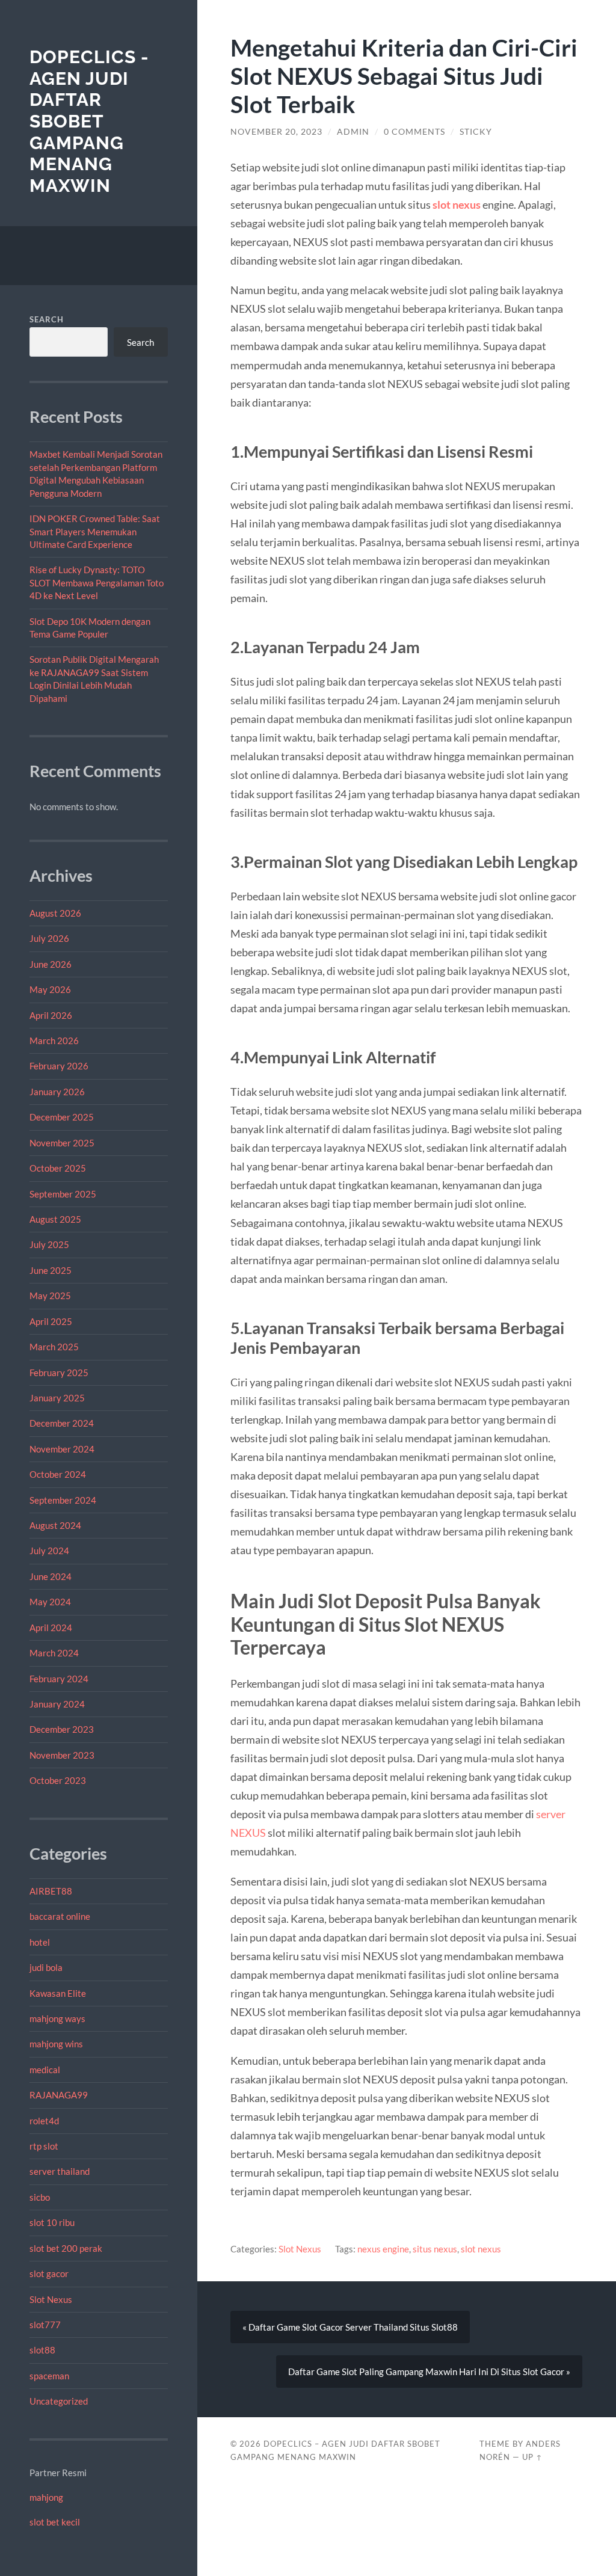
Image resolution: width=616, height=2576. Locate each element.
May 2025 (50, 1296)
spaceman (49, 2376)
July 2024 (49, 1551)
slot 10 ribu (52, 2222)
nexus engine (383, 2249)
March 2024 (54, 1653)
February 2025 (59, 1373)
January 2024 (57, 1704)
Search (47, 319)
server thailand (60, 2171)
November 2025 (62, 1143)
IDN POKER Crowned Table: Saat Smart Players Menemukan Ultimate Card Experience (95, 531)
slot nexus (457, 204)
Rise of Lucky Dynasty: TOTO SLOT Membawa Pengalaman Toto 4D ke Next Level (97, 583)
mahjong (46, 2497)
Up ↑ (532, 2457)
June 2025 (51, 1270)
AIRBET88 (51, 1891)
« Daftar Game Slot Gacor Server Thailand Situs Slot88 (350, 2327)
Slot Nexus (51, 2299)
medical (45, 2070)
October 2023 (58, 1780)
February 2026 (59, 1066)
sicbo (40, 2197)
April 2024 (51, 1628)
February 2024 (59, 1679)
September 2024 (63, 1500)
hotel (40, 1942)
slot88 (42, 2350)
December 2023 (62, 1729)
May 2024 (50, 1602)
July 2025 (49, 1244)
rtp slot (44, 2146)
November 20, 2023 (276, 132)
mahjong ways (57, 2018)
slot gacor (49, 2273)
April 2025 (51, 1321)
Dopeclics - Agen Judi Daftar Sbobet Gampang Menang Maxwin (89, 121)
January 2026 (57, 1092)
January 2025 (57, 1398)
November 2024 (62, 1449)
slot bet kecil (55, 2522)
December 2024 (62, 1423)
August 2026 (55, 913)
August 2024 (55, 1525)
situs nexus (435, 2249)
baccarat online (60, 1916)
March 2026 (54, 1041)
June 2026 (51, 964)
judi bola (46, 1967)
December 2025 (62, 1117)
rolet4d (44, 2121)
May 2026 (50, 989)
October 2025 (58, 1168)
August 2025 (55, 1219)
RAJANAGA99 (59, 2095)
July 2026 (49, 938)
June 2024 (51, 1576)
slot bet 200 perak (66, 2248)
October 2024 (58, 1474)
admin (353, 132)
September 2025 (63, 1194)
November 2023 (62, 1755)
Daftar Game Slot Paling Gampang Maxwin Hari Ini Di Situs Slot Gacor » (429, 2372)
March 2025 (54, 1347)
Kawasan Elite (58, 1993)
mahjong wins (56, 2044)
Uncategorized (59, 2401)
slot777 (45, 2325)
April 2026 (51, 1015)
